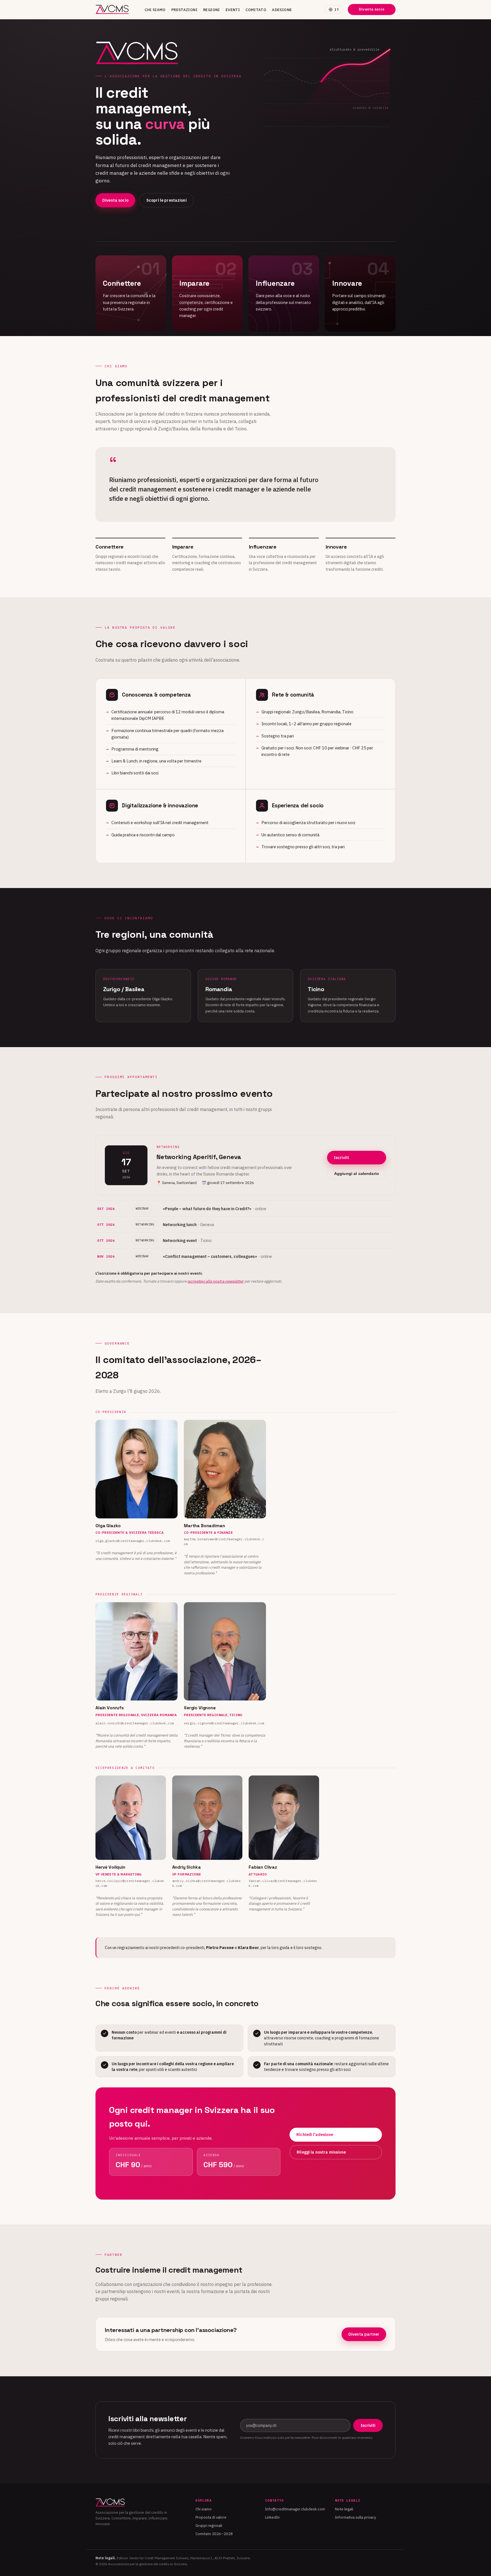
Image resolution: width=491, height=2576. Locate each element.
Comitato (256, 10)
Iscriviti (341, 1158)
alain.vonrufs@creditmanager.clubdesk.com (135, 1723)
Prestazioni (184, 10)
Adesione (282, 10)
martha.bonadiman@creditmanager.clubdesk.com (224, 1542)
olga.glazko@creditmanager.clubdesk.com (133, 1541)
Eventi (233, 10)
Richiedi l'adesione (315, 2135)
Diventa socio (372, 9)
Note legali (344, 2509)
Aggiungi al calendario (357, 1174)
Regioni (212, 10)
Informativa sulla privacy (355, 2517)
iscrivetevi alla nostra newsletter (216, 1281)
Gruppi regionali (209, 2526)
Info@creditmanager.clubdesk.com (295, 2509)
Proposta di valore (211, 2517)
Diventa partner (364, 2334)
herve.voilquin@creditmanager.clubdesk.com (130, 1883)
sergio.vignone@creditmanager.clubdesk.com (224, 1723)
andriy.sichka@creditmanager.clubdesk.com (206, 1883)
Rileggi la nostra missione (321, 2152)
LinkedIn (272, 2517)
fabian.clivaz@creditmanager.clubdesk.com (283, 1883)
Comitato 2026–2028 (214, 2534)
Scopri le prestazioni (167, 200)
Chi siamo (155, 10)
